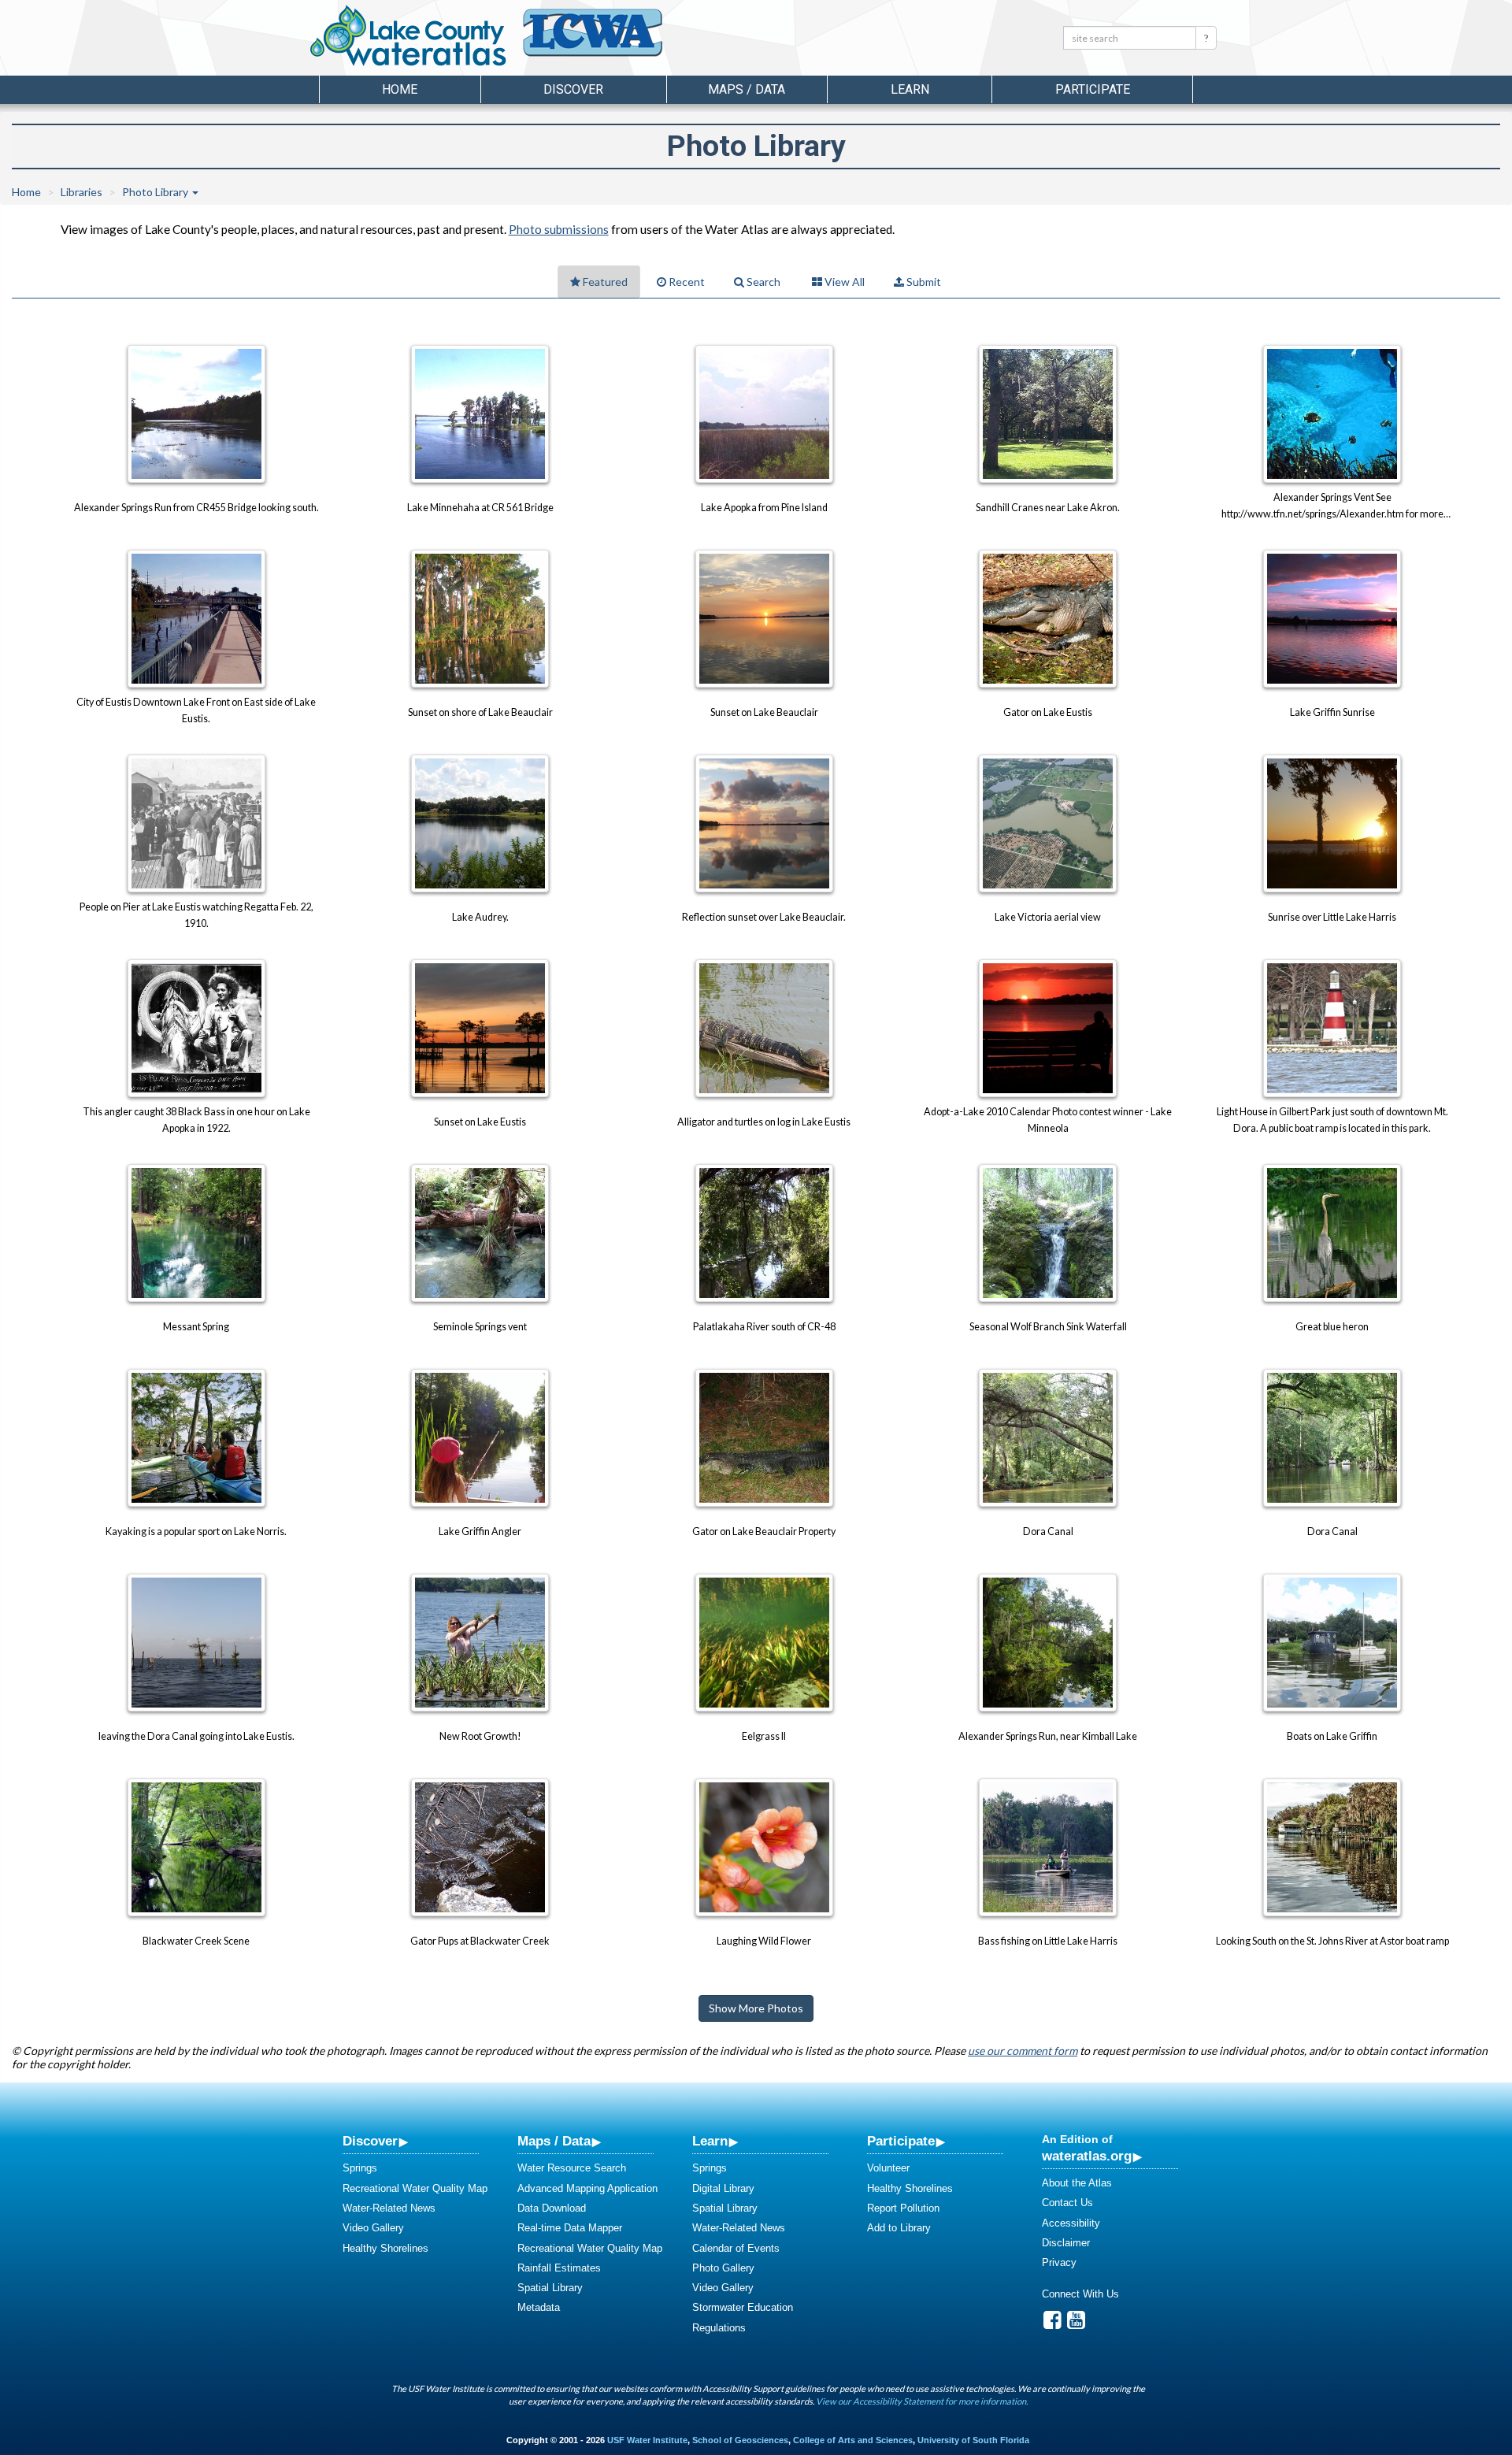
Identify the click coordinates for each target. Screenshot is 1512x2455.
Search (762, 282)
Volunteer (888, 2168)
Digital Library (723, 2188)
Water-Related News (389, 2208)
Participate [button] (1093, 89)
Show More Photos (756, 2008)
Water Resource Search (572, 2168)
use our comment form (1023, 2051)
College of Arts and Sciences (853, 2440)
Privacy (1059, 2262)
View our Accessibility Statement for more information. (922, 2401)
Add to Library (899, 2228)
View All (843, 282)
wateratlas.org (1087, 2156)
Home (400, 89)
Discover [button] (573, 89)
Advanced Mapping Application (587, 2188)
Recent (686, 282)
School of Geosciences (740, 2440)
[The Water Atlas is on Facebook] (1052, 2324)
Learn (710, 2141)
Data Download (552, 2208)
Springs (360, 2168)
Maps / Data (554, 2141)
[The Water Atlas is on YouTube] (1076, 2324)
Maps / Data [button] (747, 89)
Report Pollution (903, 2208)
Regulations (719, 2328)
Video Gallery (373, 2228)
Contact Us (1067, 2203)
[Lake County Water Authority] (614, 40)
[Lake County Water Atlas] (408, 35)
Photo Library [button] (156, 192)
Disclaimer (1066, 2243)
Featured (604, 282)
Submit (923, 282)
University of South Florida (973, 2440)
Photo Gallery (723, 2268)
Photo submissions (559, 229)
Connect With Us (1080, 2294)
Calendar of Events (736, 2248)
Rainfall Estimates (559, 2268)
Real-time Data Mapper (570, 2228)
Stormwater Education (743, 2307)
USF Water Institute (647, 2440)
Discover (370, 2141)
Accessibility (1071, 2223)
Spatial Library (550, 2288)
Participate (901, 2141)
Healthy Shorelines (385, 2248)
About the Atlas (1077, 2183)
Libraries (82, 192)
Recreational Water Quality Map (415, 2188)
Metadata (539, 2307)
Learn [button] (910, 89)
